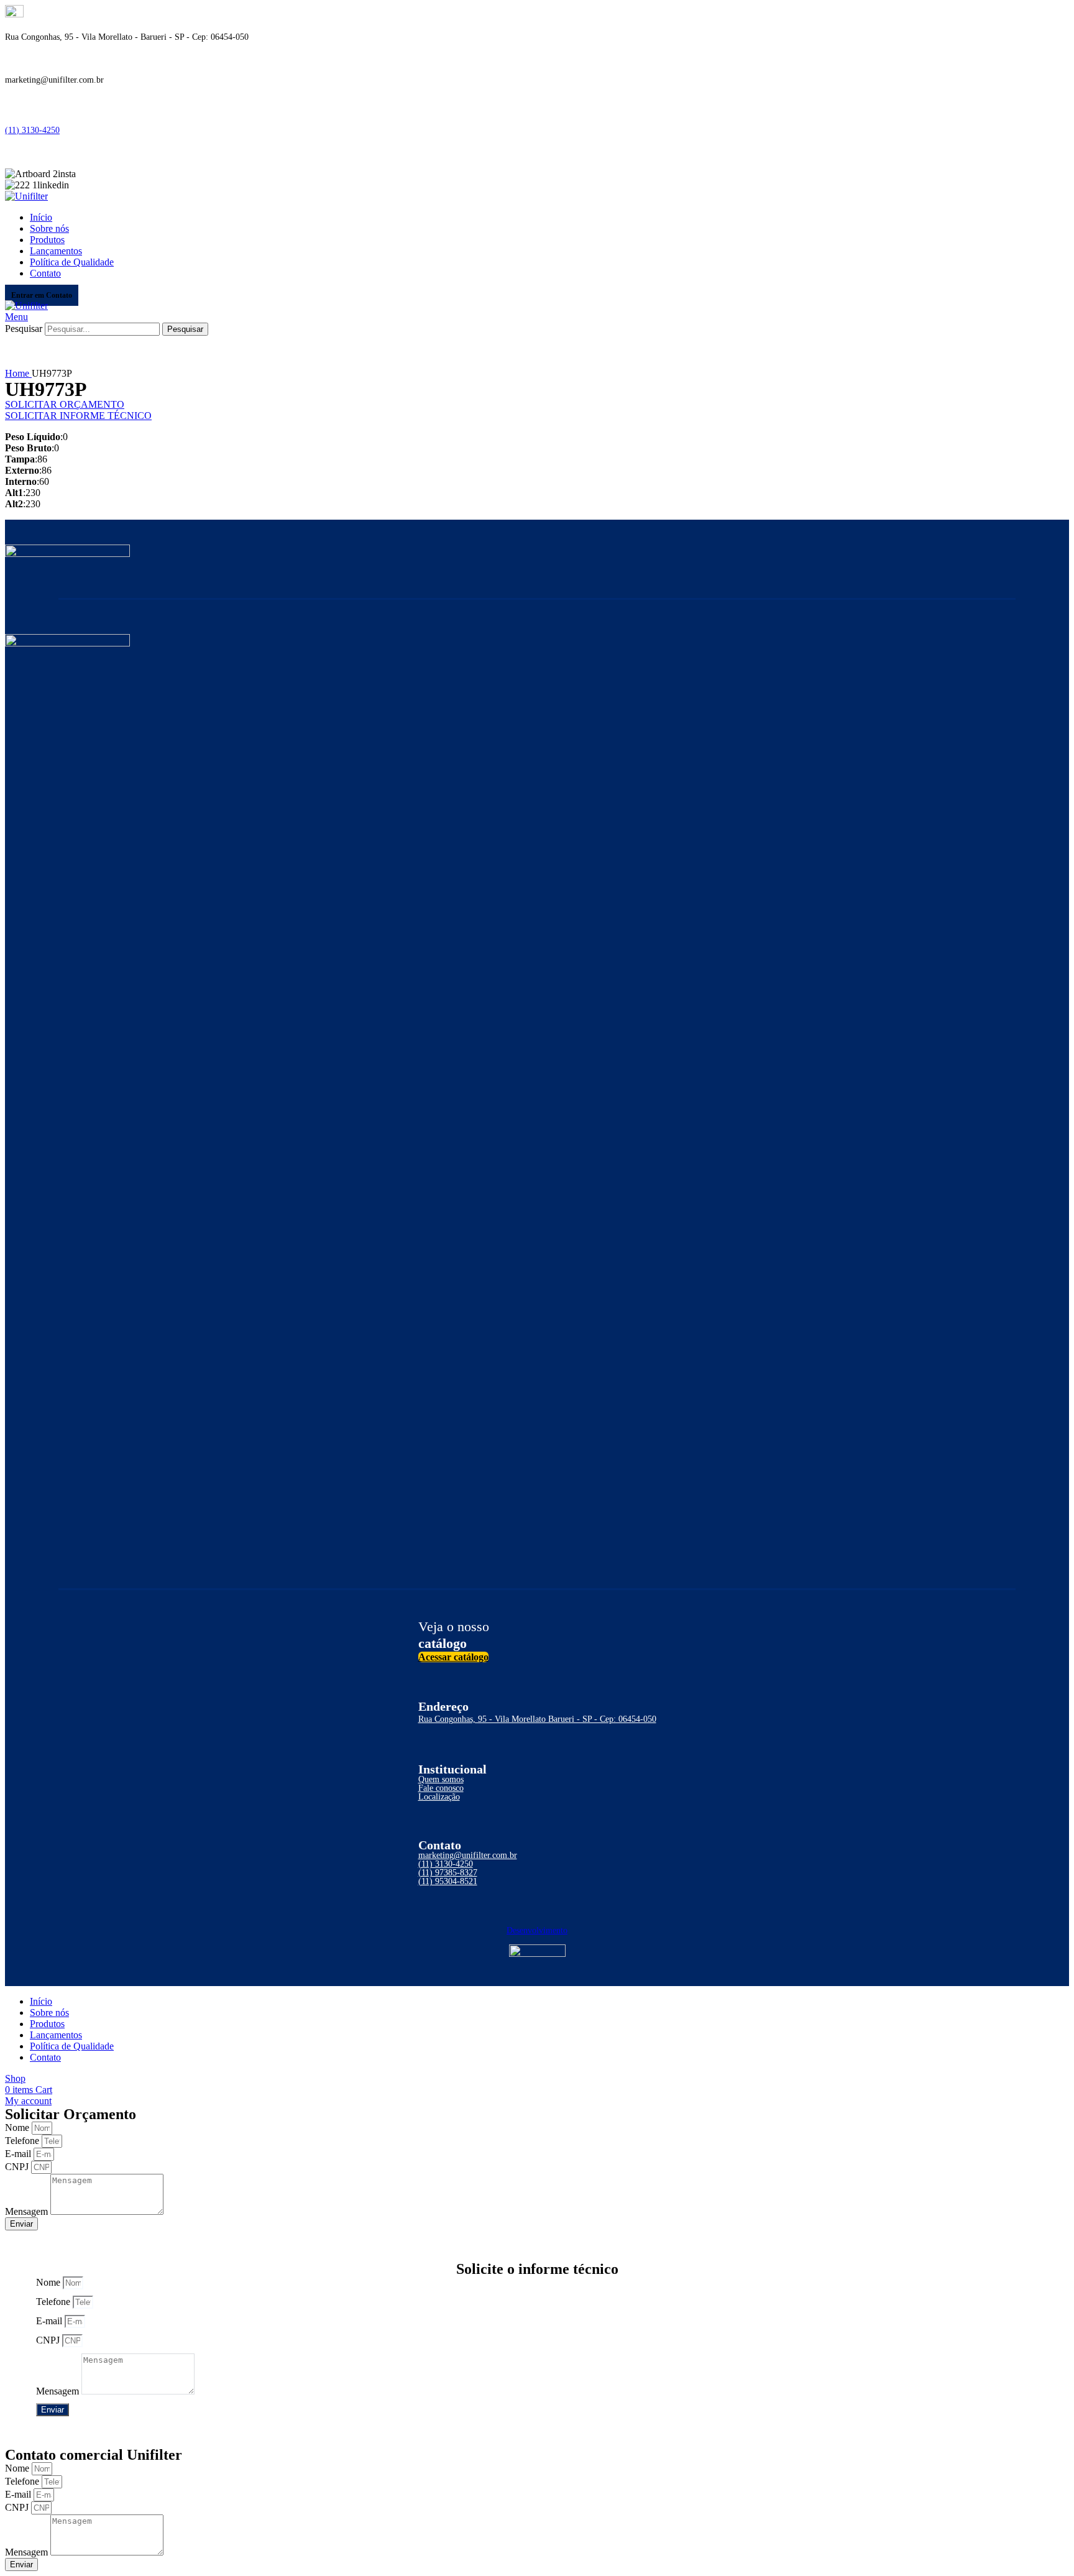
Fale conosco (441, 1788)
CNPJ (18, 2167)
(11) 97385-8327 (448, 1873)
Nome (18, 2127)
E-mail (19, 2154)
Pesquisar (24, 329)
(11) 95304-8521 (448, 1881)
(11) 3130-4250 (32, 130)
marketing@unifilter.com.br (468, 1855)
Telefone (23, 2141)
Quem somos (441, 1779)
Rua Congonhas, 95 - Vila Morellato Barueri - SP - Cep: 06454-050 (537, 1719)
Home (18, 373)
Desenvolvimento (537, 1930)
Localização (439, 1797)
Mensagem (28, 2211)
